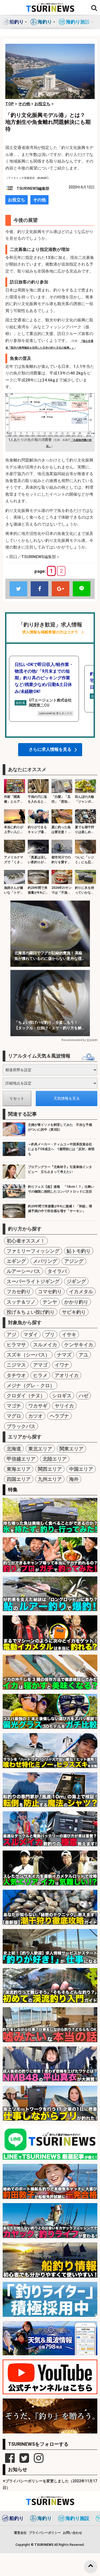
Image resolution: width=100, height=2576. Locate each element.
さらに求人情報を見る (50, 749)
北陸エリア (55, 1459)
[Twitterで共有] (18, 589)
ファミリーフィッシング (33, 1251)
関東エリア (71, 1449)
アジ (11, 1334)
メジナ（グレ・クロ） (31, 1385)
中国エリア (81, 1469)
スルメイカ (45, 1345)
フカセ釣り (19, 1291)
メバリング (45, 1261)
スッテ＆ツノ (21, 1302)
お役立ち (17, 200)
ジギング (76, 1281)
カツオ (35, 1416)
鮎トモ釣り (79, 1251)
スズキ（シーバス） (28, 1355)
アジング (74, 1261)
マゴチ (14, 1406)
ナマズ (64, 1355)
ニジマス (16, 1365)
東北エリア (40, 1449)
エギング (16, 1261)
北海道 (14, 1449)
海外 (74, 1479)
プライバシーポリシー (45, 2533)
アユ (83, 1355)
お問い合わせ (73, 2533)
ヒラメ (40, 1375)
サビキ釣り (74, 1312)
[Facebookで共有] (39, 589)
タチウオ (16, 1375)
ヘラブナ (59, 1416)
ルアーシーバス (23, 1271)
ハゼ (83, 1396)
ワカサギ (38, 1406)
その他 (39, 200)
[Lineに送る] (82, 589)
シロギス (62, 1396)
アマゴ (40, 1365)
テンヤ (50, 1302)
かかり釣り (76, 1302)
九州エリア (50, 1479)
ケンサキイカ (79, 1345)
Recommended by (74, 1040)
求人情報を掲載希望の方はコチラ (50, 632)
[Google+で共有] (61, 589)
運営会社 (20, 2533)
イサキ (69, 1334)
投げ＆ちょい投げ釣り (31, 1312)
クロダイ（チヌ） (26, 1396)
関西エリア (50, 1469)
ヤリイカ (64, 1406)
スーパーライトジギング (33, 1281)
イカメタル (81, 1291)
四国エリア (19, 1479)
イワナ (62, 1365)
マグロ (14, 1416)
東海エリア (19, 1469)
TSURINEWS (44, 2545)
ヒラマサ (16, 1345)
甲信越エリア (21, 1459)
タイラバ (57, 1271)
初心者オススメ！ (26, 1241)
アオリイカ (67, 1375)
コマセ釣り (50, 1291)
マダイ (31, 1334)
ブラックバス (21, 1426)
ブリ (50, 1334)
